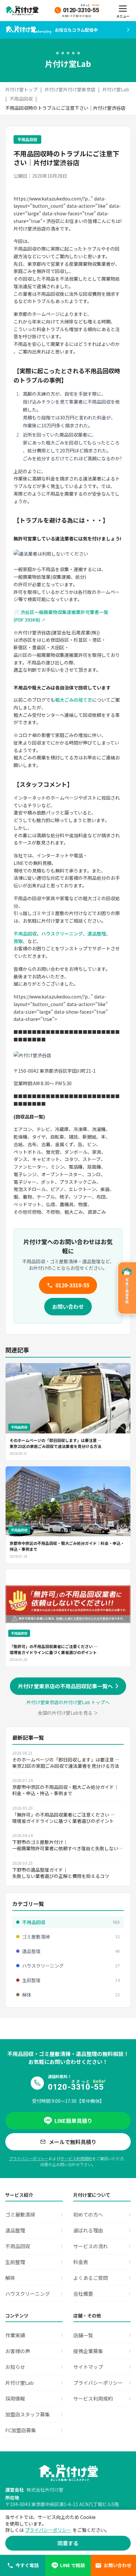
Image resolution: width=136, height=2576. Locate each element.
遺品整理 (97, 934)
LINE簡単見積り (73, 2121)
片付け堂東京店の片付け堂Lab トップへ (68, 1702)
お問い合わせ (68, 1306)
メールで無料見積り (73, 2142)
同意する (68, 2543)
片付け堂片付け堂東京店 (70, 89)
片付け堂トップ (21, 89)
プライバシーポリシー (29, 2158)
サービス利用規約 (76, 2158)
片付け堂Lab (116, 89)
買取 (18, 941)
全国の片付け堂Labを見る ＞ (68, 1713)
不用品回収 (21, 99)
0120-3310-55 (72, 1285)
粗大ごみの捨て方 (74, 700)
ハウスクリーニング (62, 934)
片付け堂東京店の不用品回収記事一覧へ (65, 1686)
